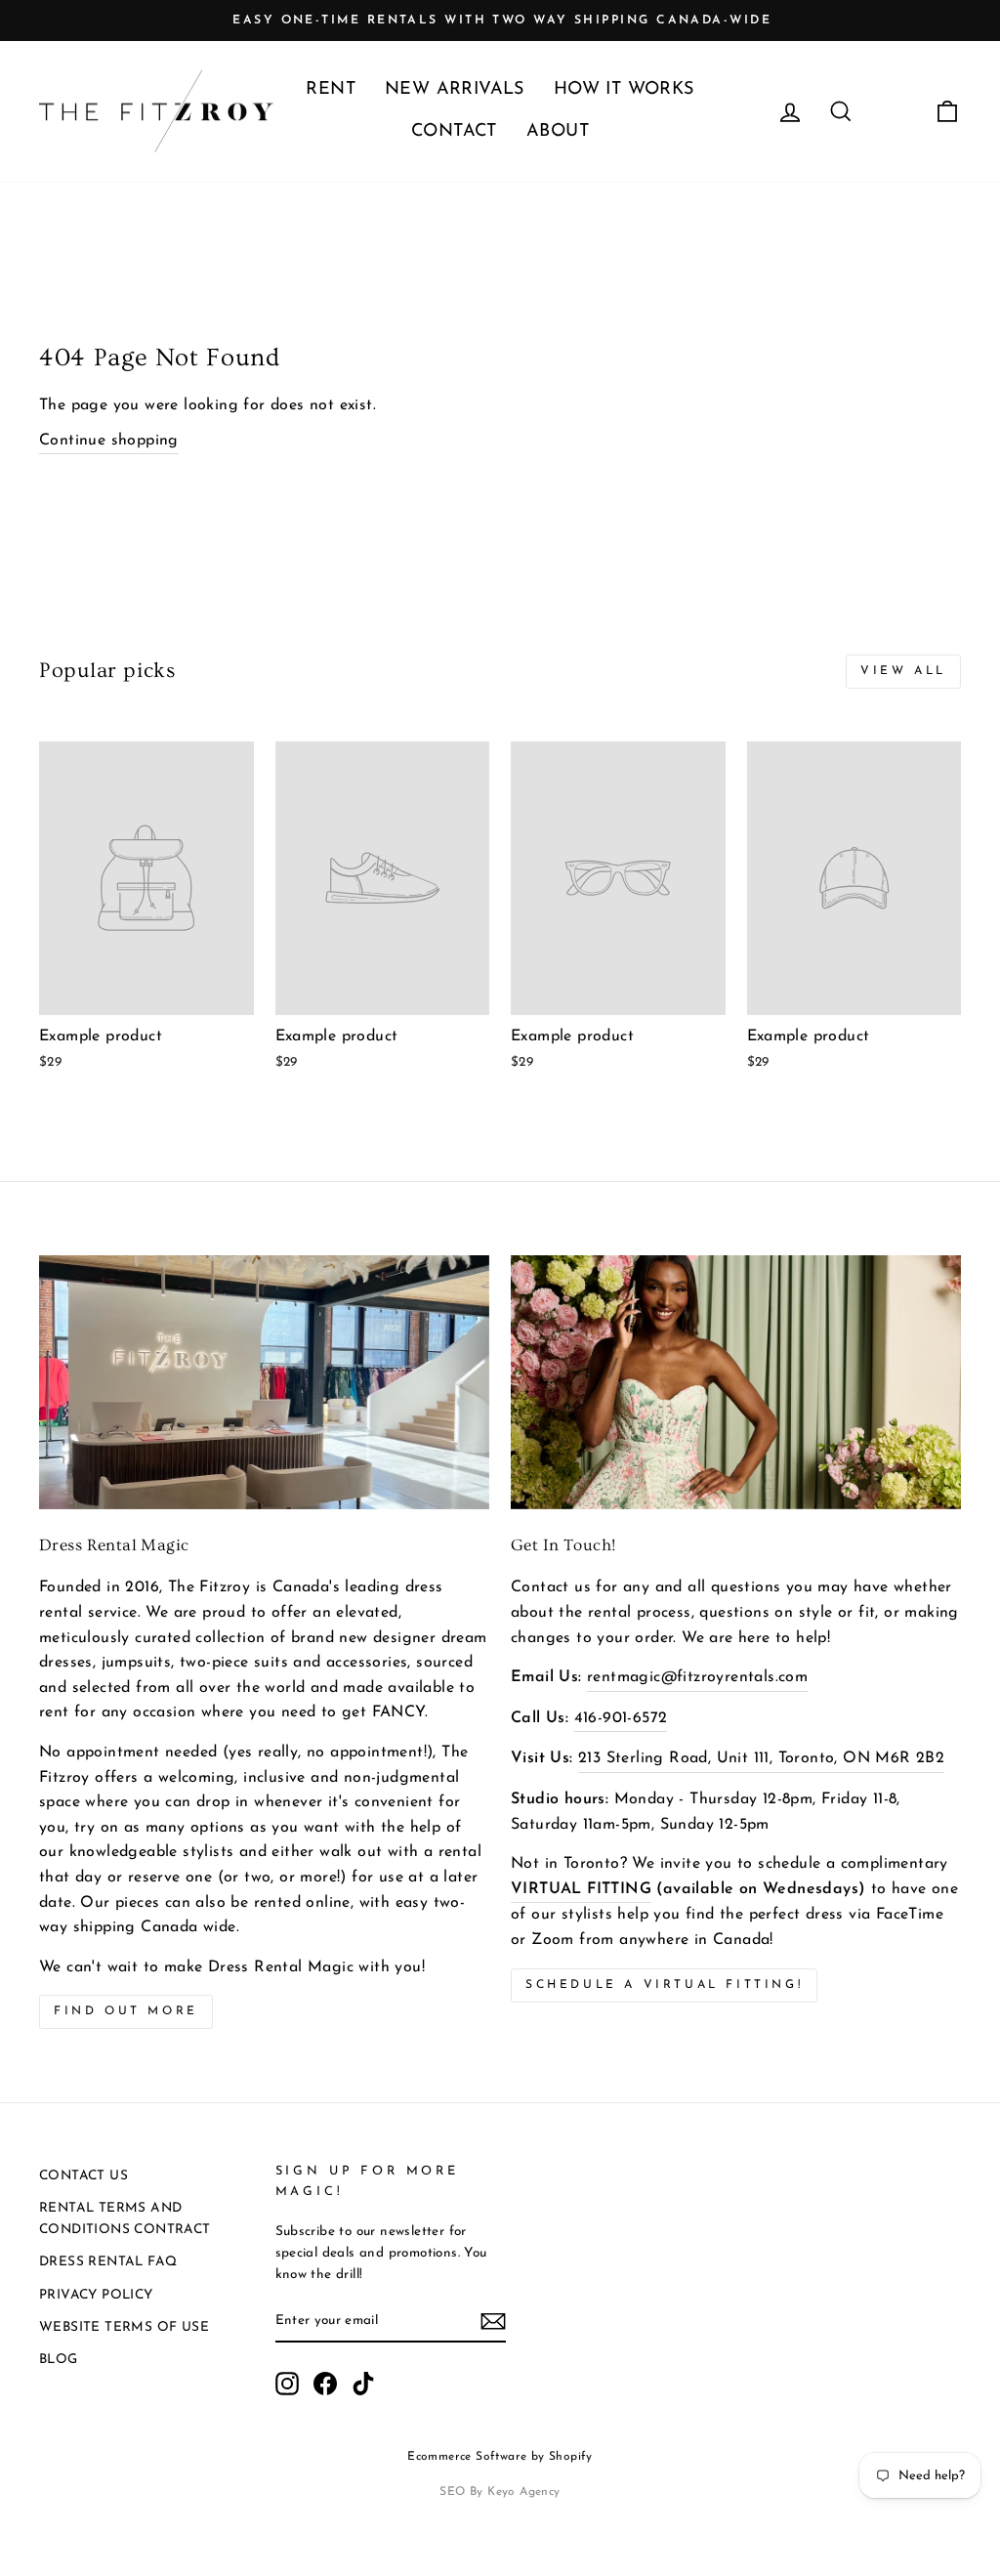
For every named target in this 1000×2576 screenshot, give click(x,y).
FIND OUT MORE (126, 2011)
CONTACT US (83, 2176)
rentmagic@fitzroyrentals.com (697, 1677)
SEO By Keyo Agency (500, 2492)
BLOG (59, 2360)
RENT (331, 90)
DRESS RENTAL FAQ (108, 2262)
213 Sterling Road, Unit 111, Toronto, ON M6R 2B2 (761, 1758)
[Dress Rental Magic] (264, 1382)
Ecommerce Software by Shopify (500, 2457)
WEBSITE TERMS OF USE (124, 2327)
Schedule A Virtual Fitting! (664, 1985)
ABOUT (558, 132)
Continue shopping (109, 441)
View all (903, 671)
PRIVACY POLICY (96, 2295)
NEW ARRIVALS (455, 90)
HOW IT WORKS (624, 90)
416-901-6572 (621, 1718)
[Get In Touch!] (736, 1382)
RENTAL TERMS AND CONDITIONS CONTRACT (125, 2219)
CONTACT (454, 132)
